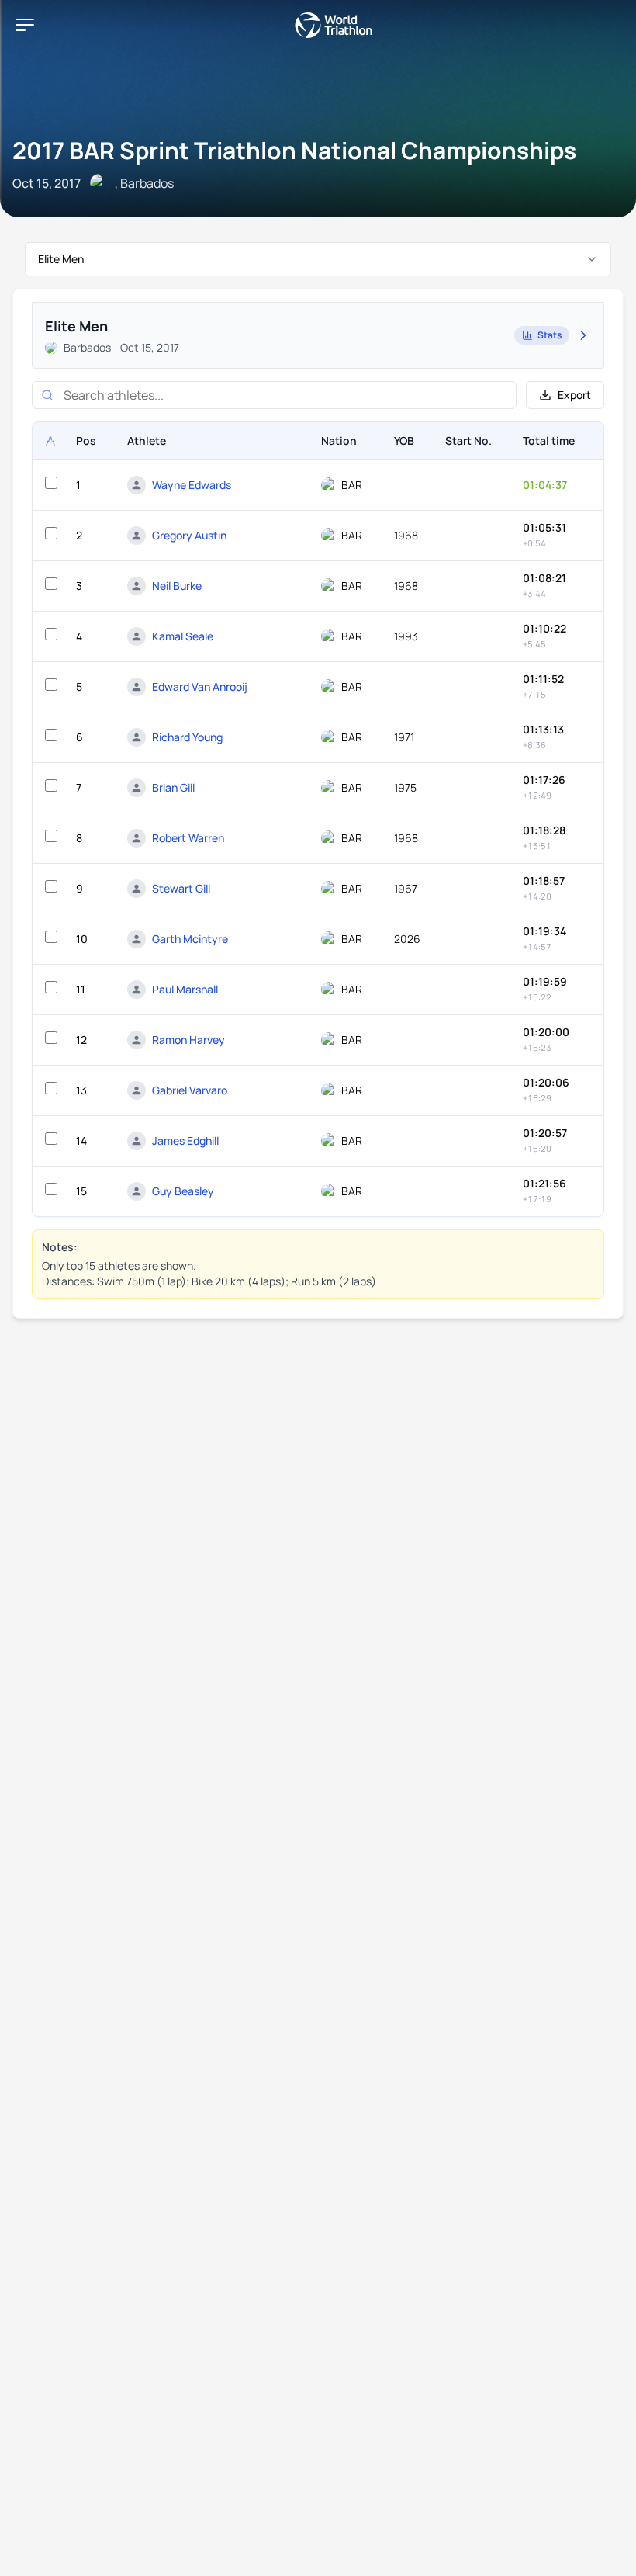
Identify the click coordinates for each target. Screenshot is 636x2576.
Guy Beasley (183, 1191)
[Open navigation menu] (25, 25)
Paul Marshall (185, 989)
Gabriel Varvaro (190, 1090)
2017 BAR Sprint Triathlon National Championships (294, 150)
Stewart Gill (181, 888)
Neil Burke (177, 586)
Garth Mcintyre (190, 939)
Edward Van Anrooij (200, 686)
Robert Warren (188, 838)
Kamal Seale (183, 636)
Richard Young (187, 737)
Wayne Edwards (192, 485)
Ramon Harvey (188, 1040)
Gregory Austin (189, 535)
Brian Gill (173, 787)
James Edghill (185, 1141)
